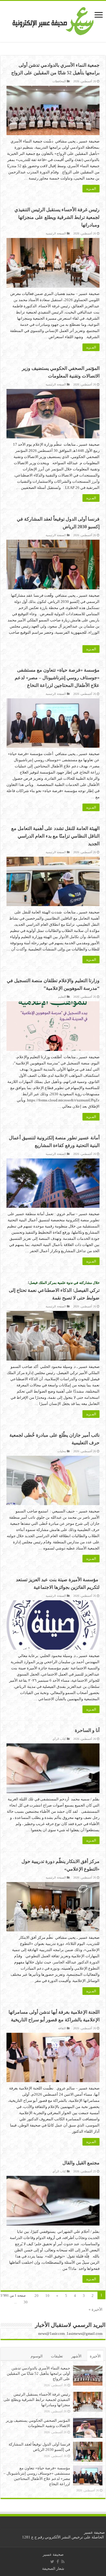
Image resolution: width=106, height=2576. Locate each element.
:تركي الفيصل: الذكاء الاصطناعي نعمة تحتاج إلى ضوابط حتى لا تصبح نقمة (54, 1290)
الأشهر (76, 2356)
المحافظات (59, 81)
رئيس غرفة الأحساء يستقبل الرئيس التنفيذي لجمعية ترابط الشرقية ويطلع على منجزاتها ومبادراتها (57, 217)
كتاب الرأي (59, 1739)
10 (47, 2296)
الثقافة (62, 2028)
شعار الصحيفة (53, 2569)
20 (37, 2296)
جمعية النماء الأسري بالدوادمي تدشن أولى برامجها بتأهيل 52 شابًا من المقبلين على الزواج (38, 2373)
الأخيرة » (96, 2309)
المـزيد (91, 189)
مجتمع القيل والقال (81, 2163)
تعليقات (57, 2356)
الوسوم (37, 2356)
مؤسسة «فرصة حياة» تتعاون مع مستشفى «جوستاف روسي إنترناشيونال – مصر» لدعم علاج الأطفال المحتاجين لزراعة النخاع (57, 678)
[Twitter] (52, 2562)
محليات (62, 1451)
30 (26, 2302)
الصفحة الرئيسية (56, 233)
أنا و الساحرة (87, 1730)
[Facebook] (58, 2562)
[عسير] (53, 20)
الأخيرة (95, 2356)
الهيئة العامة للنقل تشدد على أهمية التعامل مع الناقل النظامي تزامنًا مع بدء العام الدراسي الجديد (55, 836)
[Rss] (63, 2562)
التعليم (62, 997)
